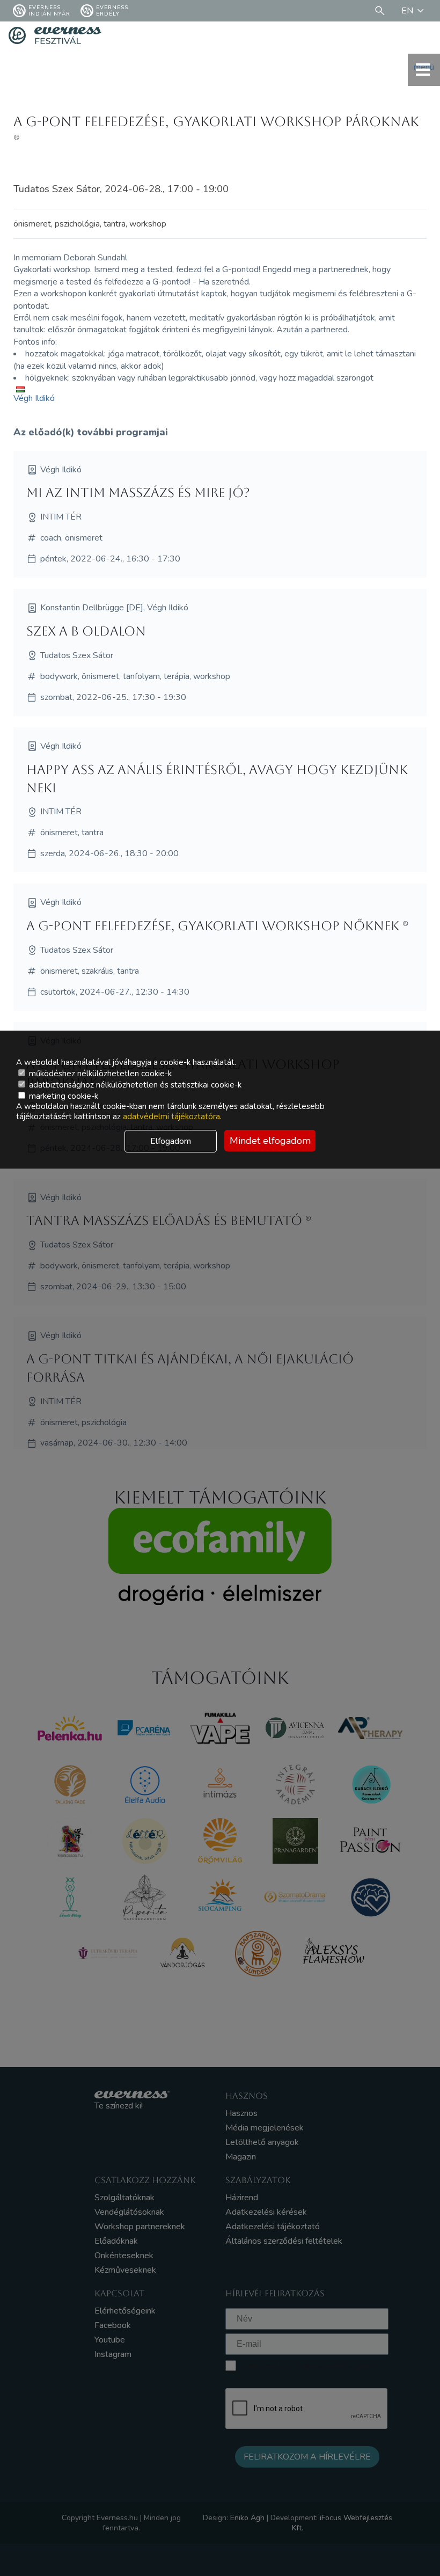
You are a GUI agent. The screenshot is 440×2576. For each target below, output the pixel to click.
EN (407, 11)
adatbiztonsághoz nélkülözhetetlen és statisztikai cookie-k (134, 1085)
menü (424, 67)
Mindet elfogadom (270, 1141)
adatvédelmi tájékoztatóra (171, 1116)
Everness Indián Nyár (49, 11)
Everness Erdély (112, 11)
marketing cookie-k (63, 1096)
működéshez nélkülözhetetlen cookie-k (99, 1074)
